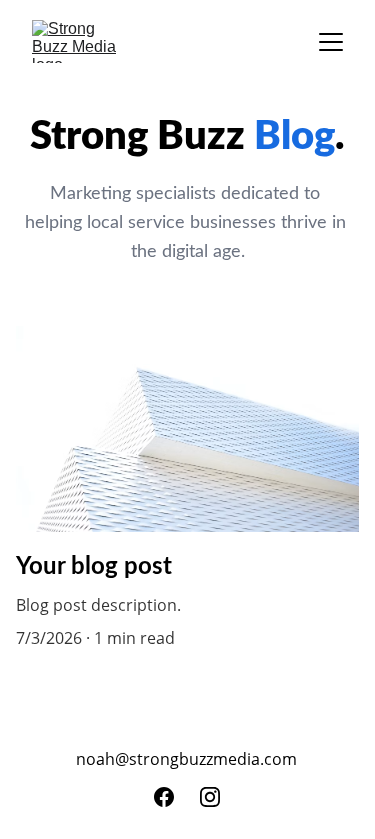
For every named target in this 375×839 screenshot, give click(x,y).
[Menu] (331, 42)
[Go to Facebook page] (164, 797)
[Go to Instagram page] (210, 797)
